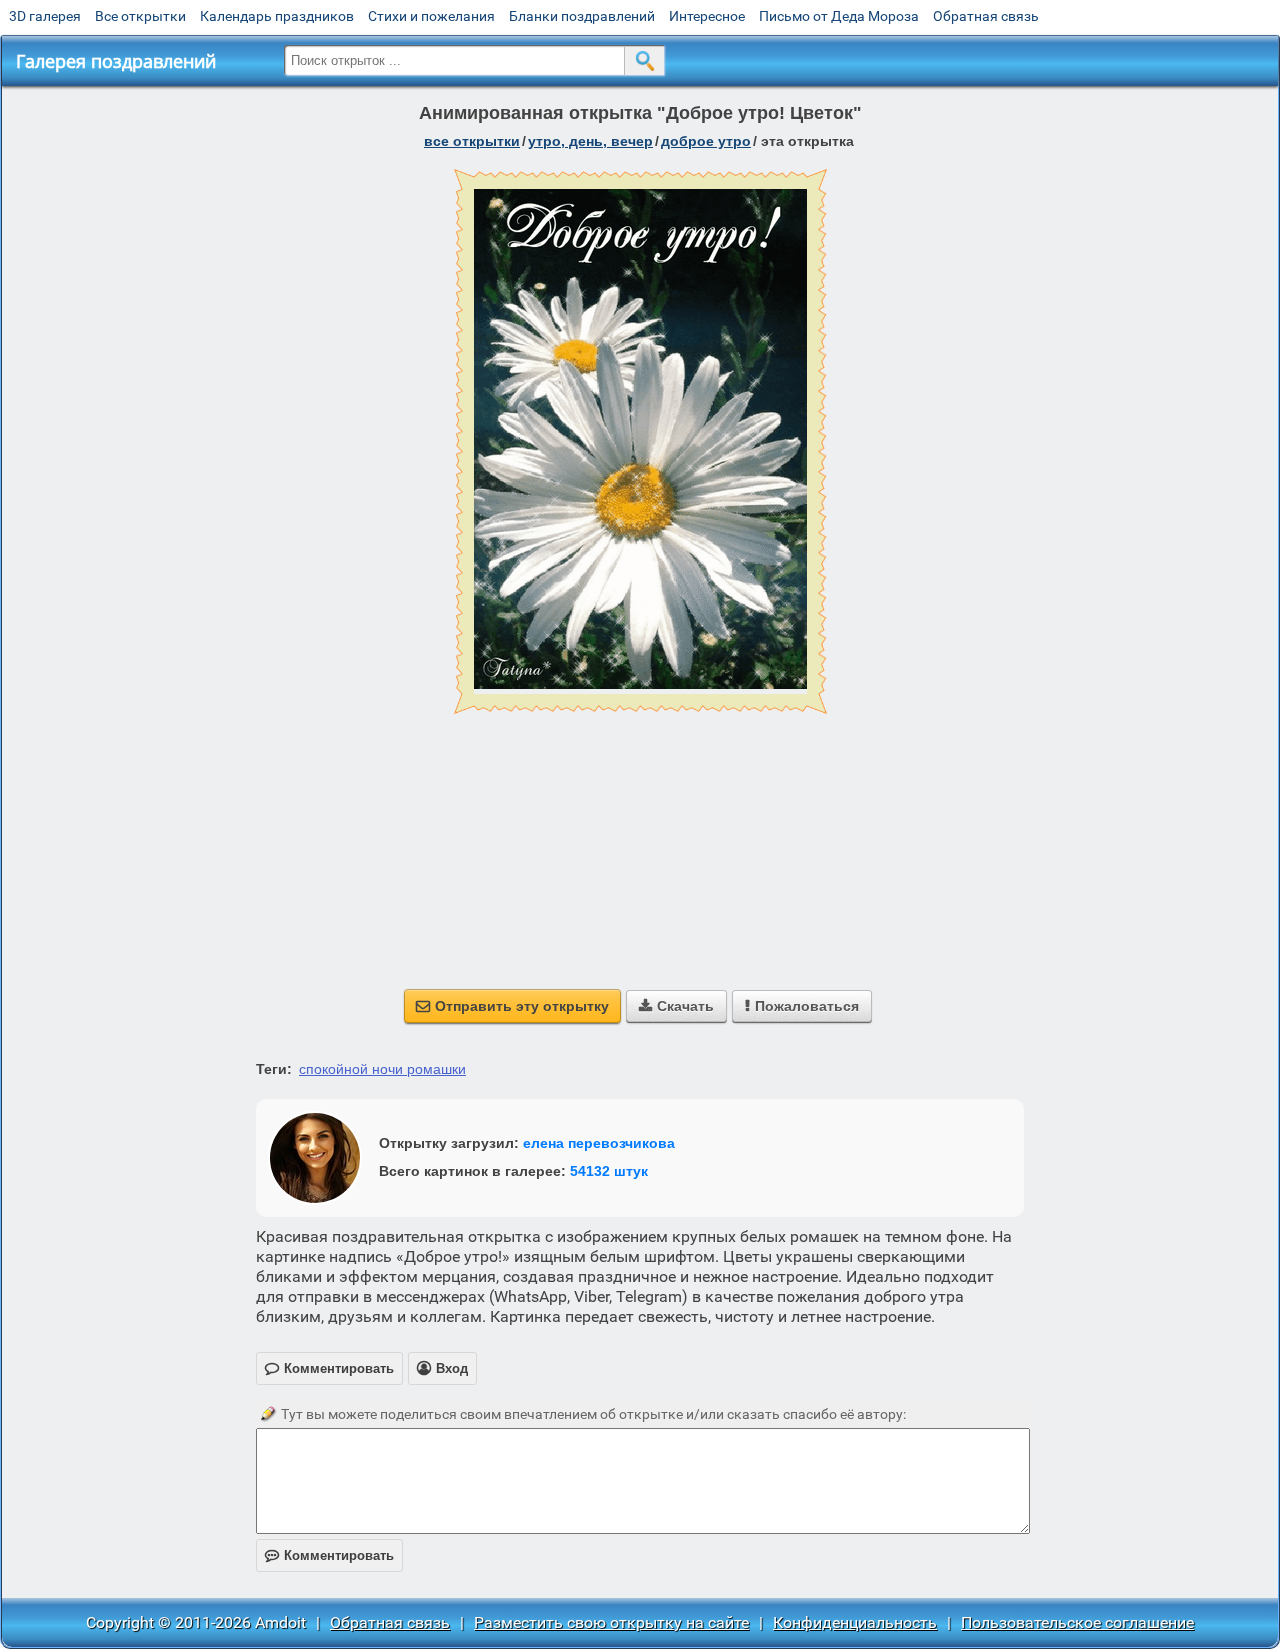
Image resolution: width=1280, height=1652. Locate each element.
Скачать (676, 1006)
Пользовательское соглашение (1077, 1622)
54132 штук (609, 1171)
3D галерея (45, 16)
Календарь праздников (277, 16)
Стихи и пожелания (431, 16)
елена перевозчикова (599, 1143)
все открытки (472, 141)
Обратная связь (986, 16)
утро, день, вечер (590, 141)
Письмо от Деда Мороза (839, 16)
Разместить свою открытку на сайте (611, 1622)
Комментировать (329, 1555)
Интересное (707, 16)
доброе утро (706, 141)
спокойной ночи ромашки (382, 1069)
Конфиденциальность (855, 1622)
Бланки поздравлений (582, 16)
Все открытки (140, 16)
